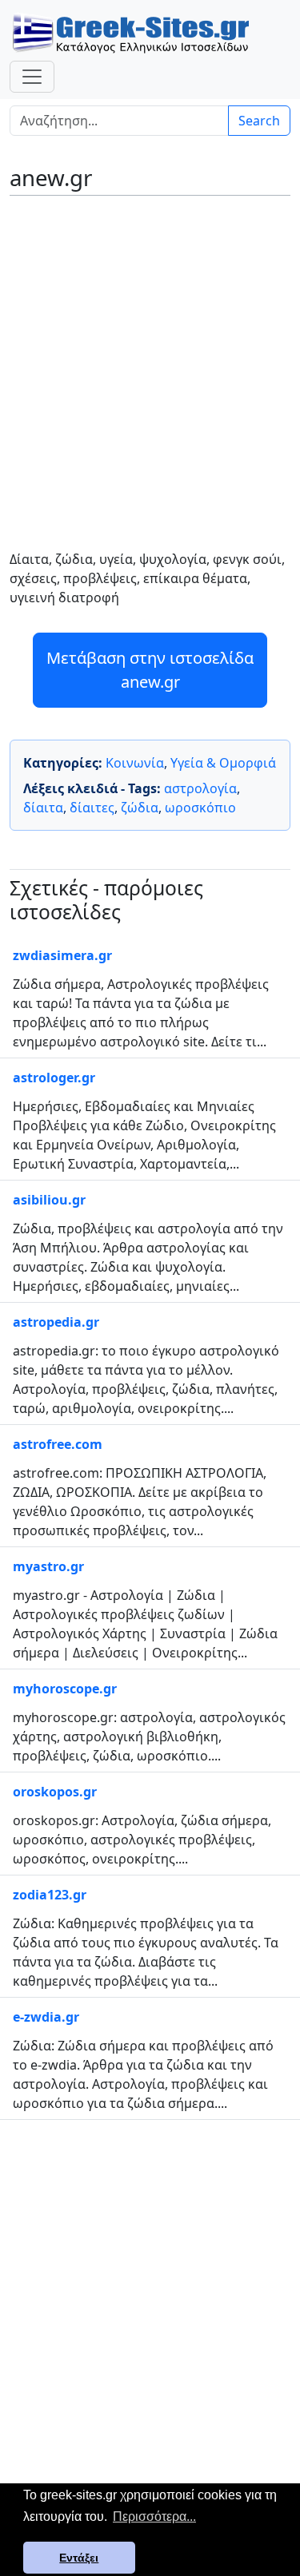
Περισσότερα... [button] (154, 2516)
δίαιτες (92, 808)
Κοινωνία (135, 763)
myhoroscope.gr (65, 1689)
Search (259, 121)
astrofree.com (58, 1444)
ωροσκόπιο (200, 808)
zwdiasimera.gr (62, 955)
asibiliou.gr (49, 1200)
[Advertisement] (150, 361)
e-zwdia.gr (46, 2017)
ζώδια (140, 808)
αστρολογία (200, 788)
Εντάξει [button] (79, 2558)
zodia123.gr (50, 1895)
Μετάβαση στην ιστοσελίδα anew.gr (150, 670)
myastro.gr (48, 1566)
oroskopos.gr (55, 1792)
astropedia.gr (56, 1322)
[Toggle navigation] (32, 77)
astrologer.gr (54, 1078)
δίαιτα (43, 808)
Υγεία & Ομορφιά (223, 763)
